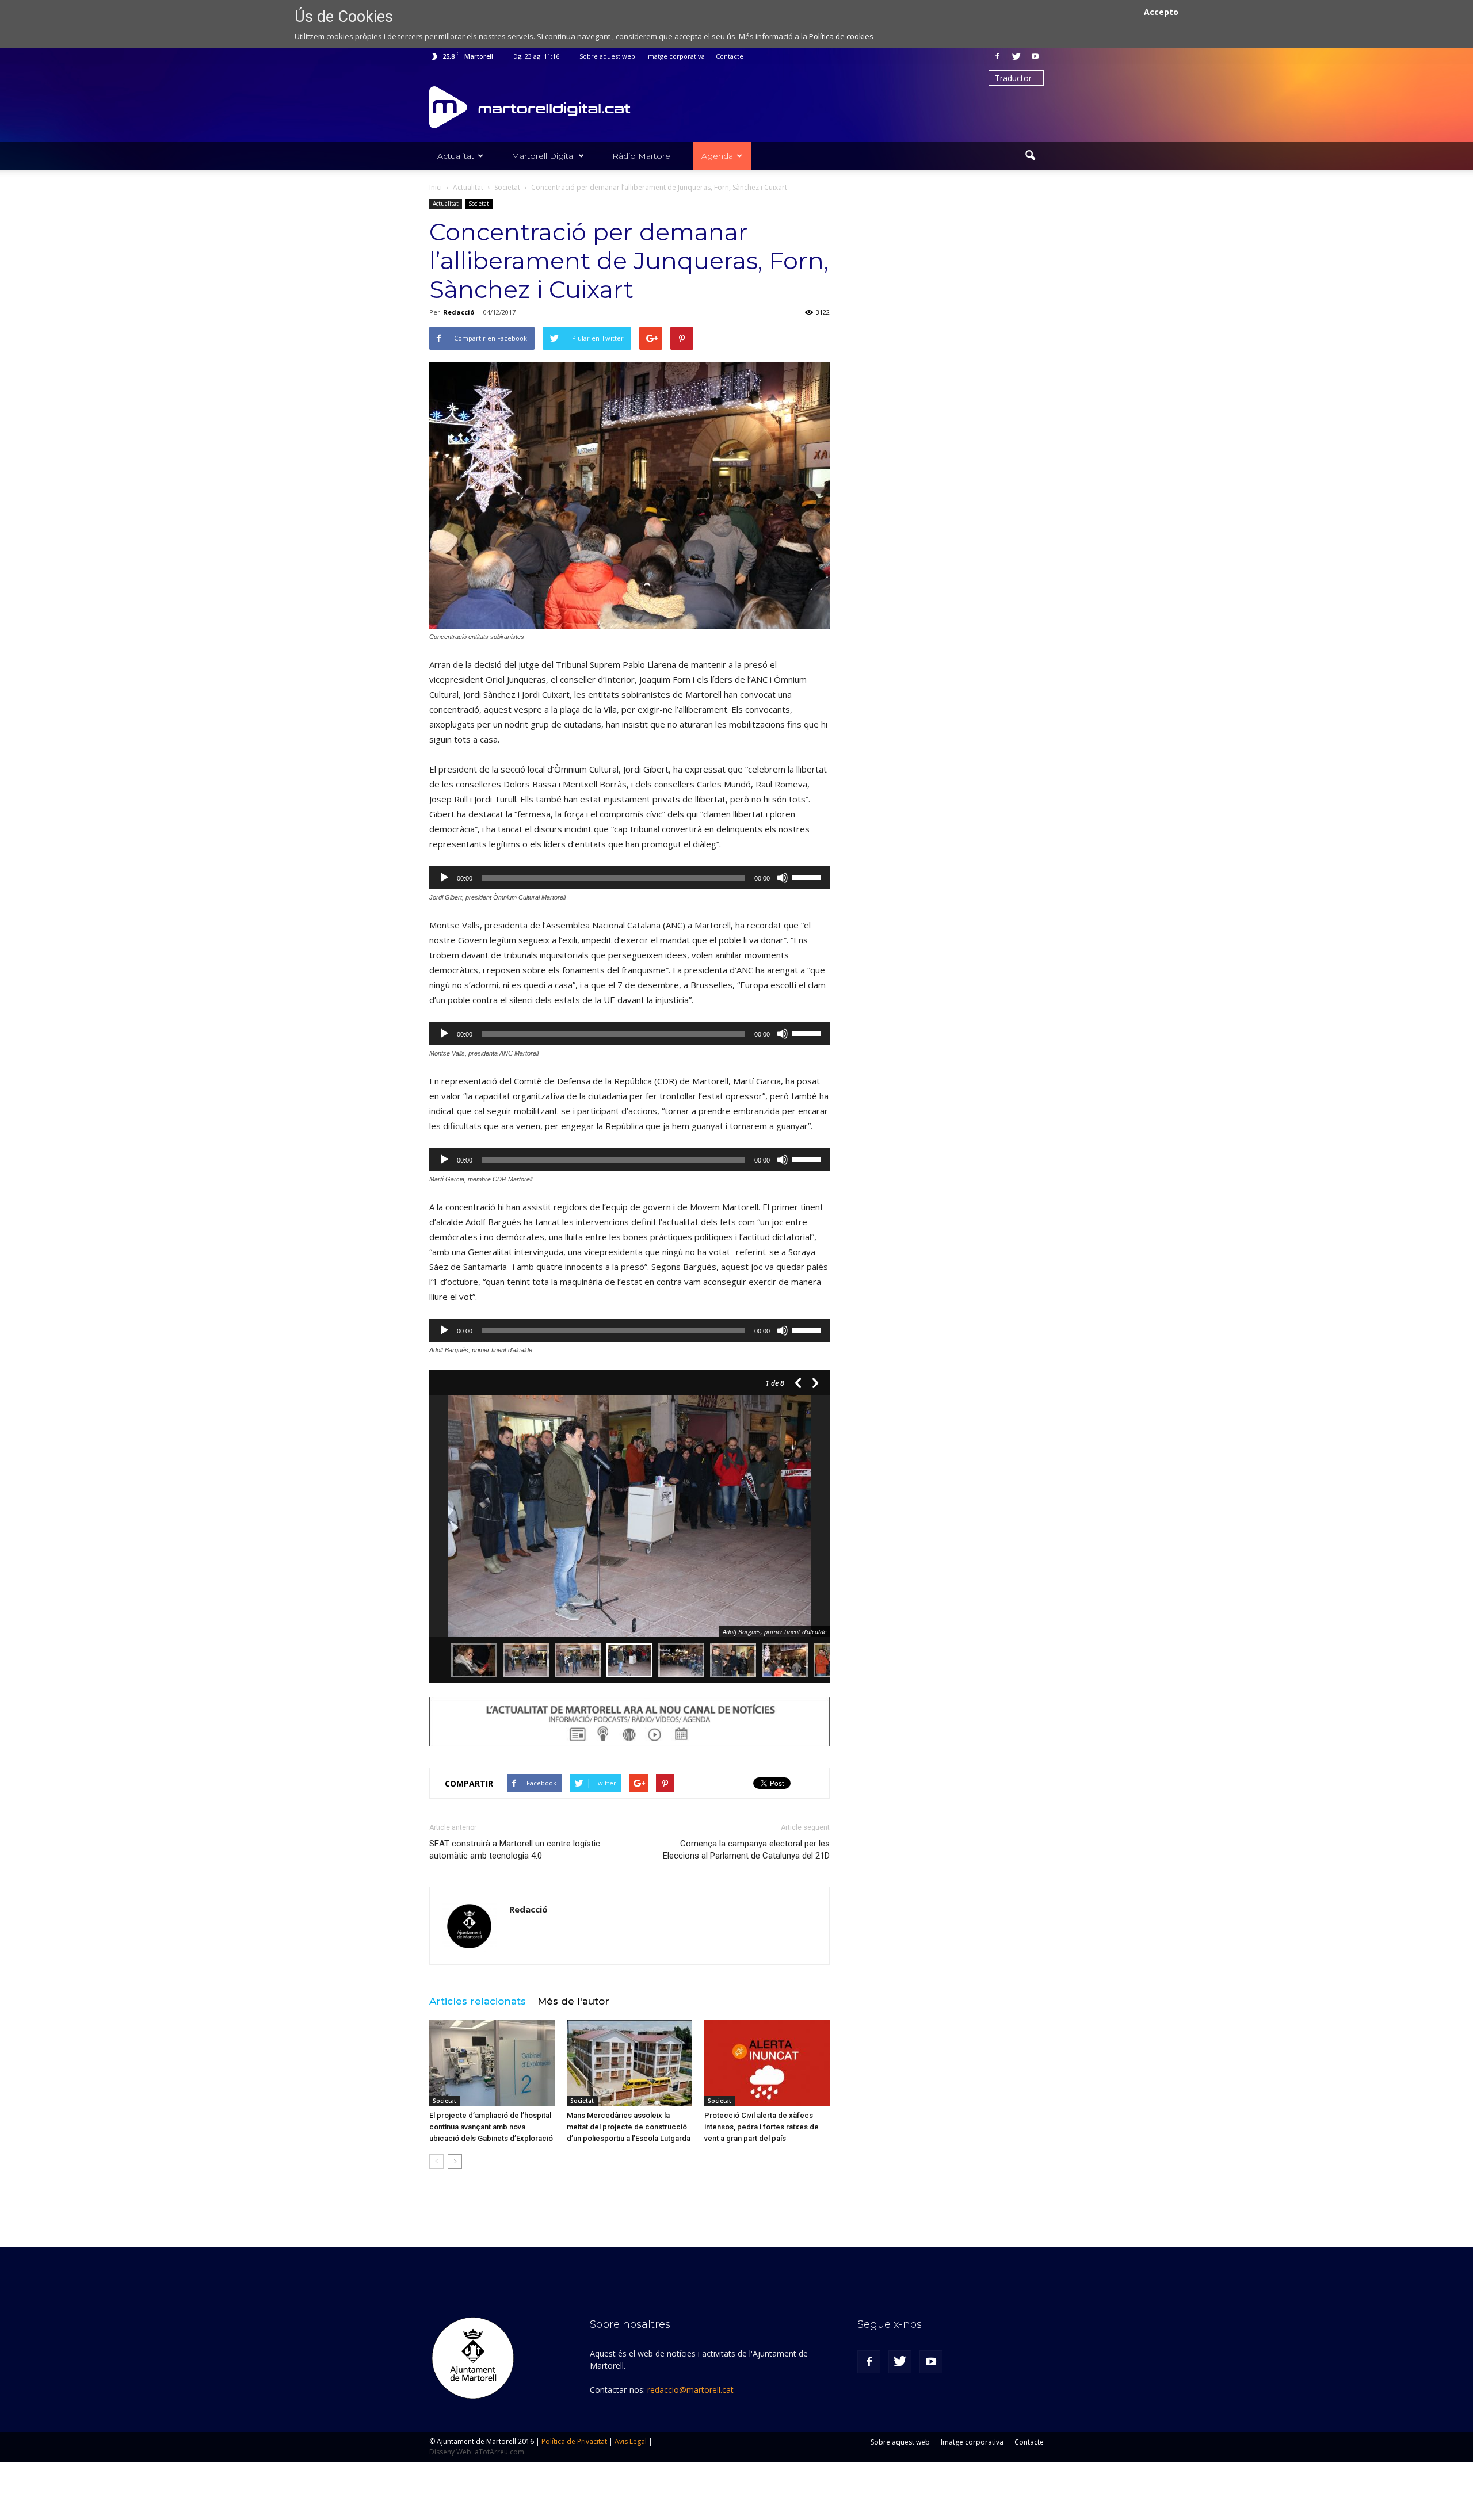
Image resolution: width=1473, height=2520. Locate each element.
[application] (629, 878)
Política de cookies (841, 36)
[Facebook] (997, 56)
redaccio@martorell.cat (690, 2390)
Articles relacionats (478, 2001)
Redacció (459, 312)
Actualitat (456, 156)
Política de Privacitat (574, 2441)
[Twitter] (1016, 56)
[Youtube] (1035, 56)
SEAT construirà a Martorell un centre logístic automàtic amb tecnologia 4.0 (515, 1850)
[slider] (808, 877)
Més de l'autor (573, 2001)
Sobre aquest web (607, 56)
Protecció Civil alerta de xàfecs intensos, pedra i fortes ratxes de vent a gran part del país (762, 2127)
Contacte (730, 56)
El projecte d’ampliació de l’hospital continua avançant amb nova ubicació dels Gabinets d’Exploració (491, 2127)
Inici (436, 187)
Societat (479, 204)
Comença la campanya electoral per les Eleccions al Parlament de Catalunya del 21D (746, 1850)
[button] (1030, 156)
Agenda (717, 156)
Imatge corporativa (676, 56)
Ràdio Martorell (643, 156)
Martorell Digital (543, 156)
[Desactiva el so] (783, 878)
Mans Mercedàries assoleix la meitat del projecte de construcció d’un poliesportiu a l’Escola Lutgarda (629, 2127)
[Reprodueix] (444, 878)
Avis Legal (631, 2441)
